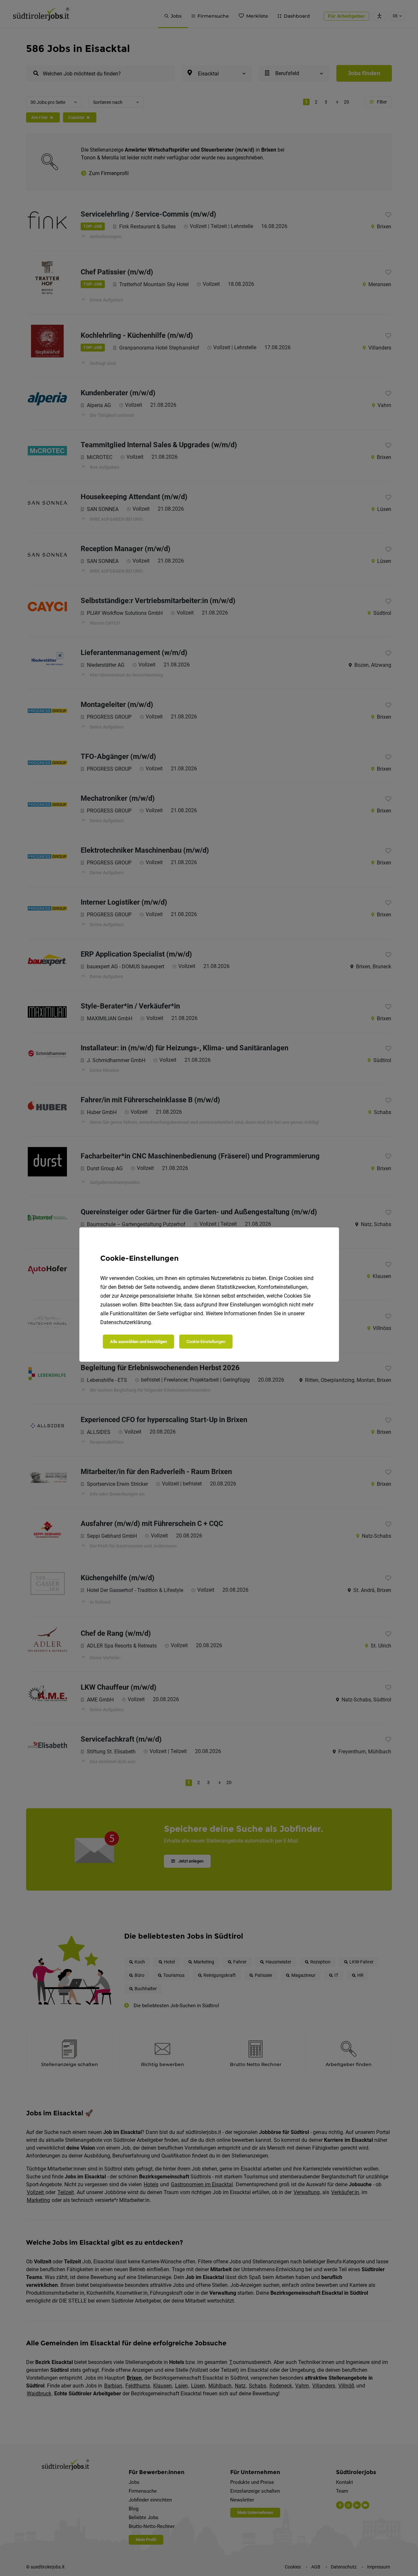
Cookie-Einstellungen (206, 1342)
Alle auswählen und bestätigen (138, 1342)
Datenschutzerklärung (126, 1322)
